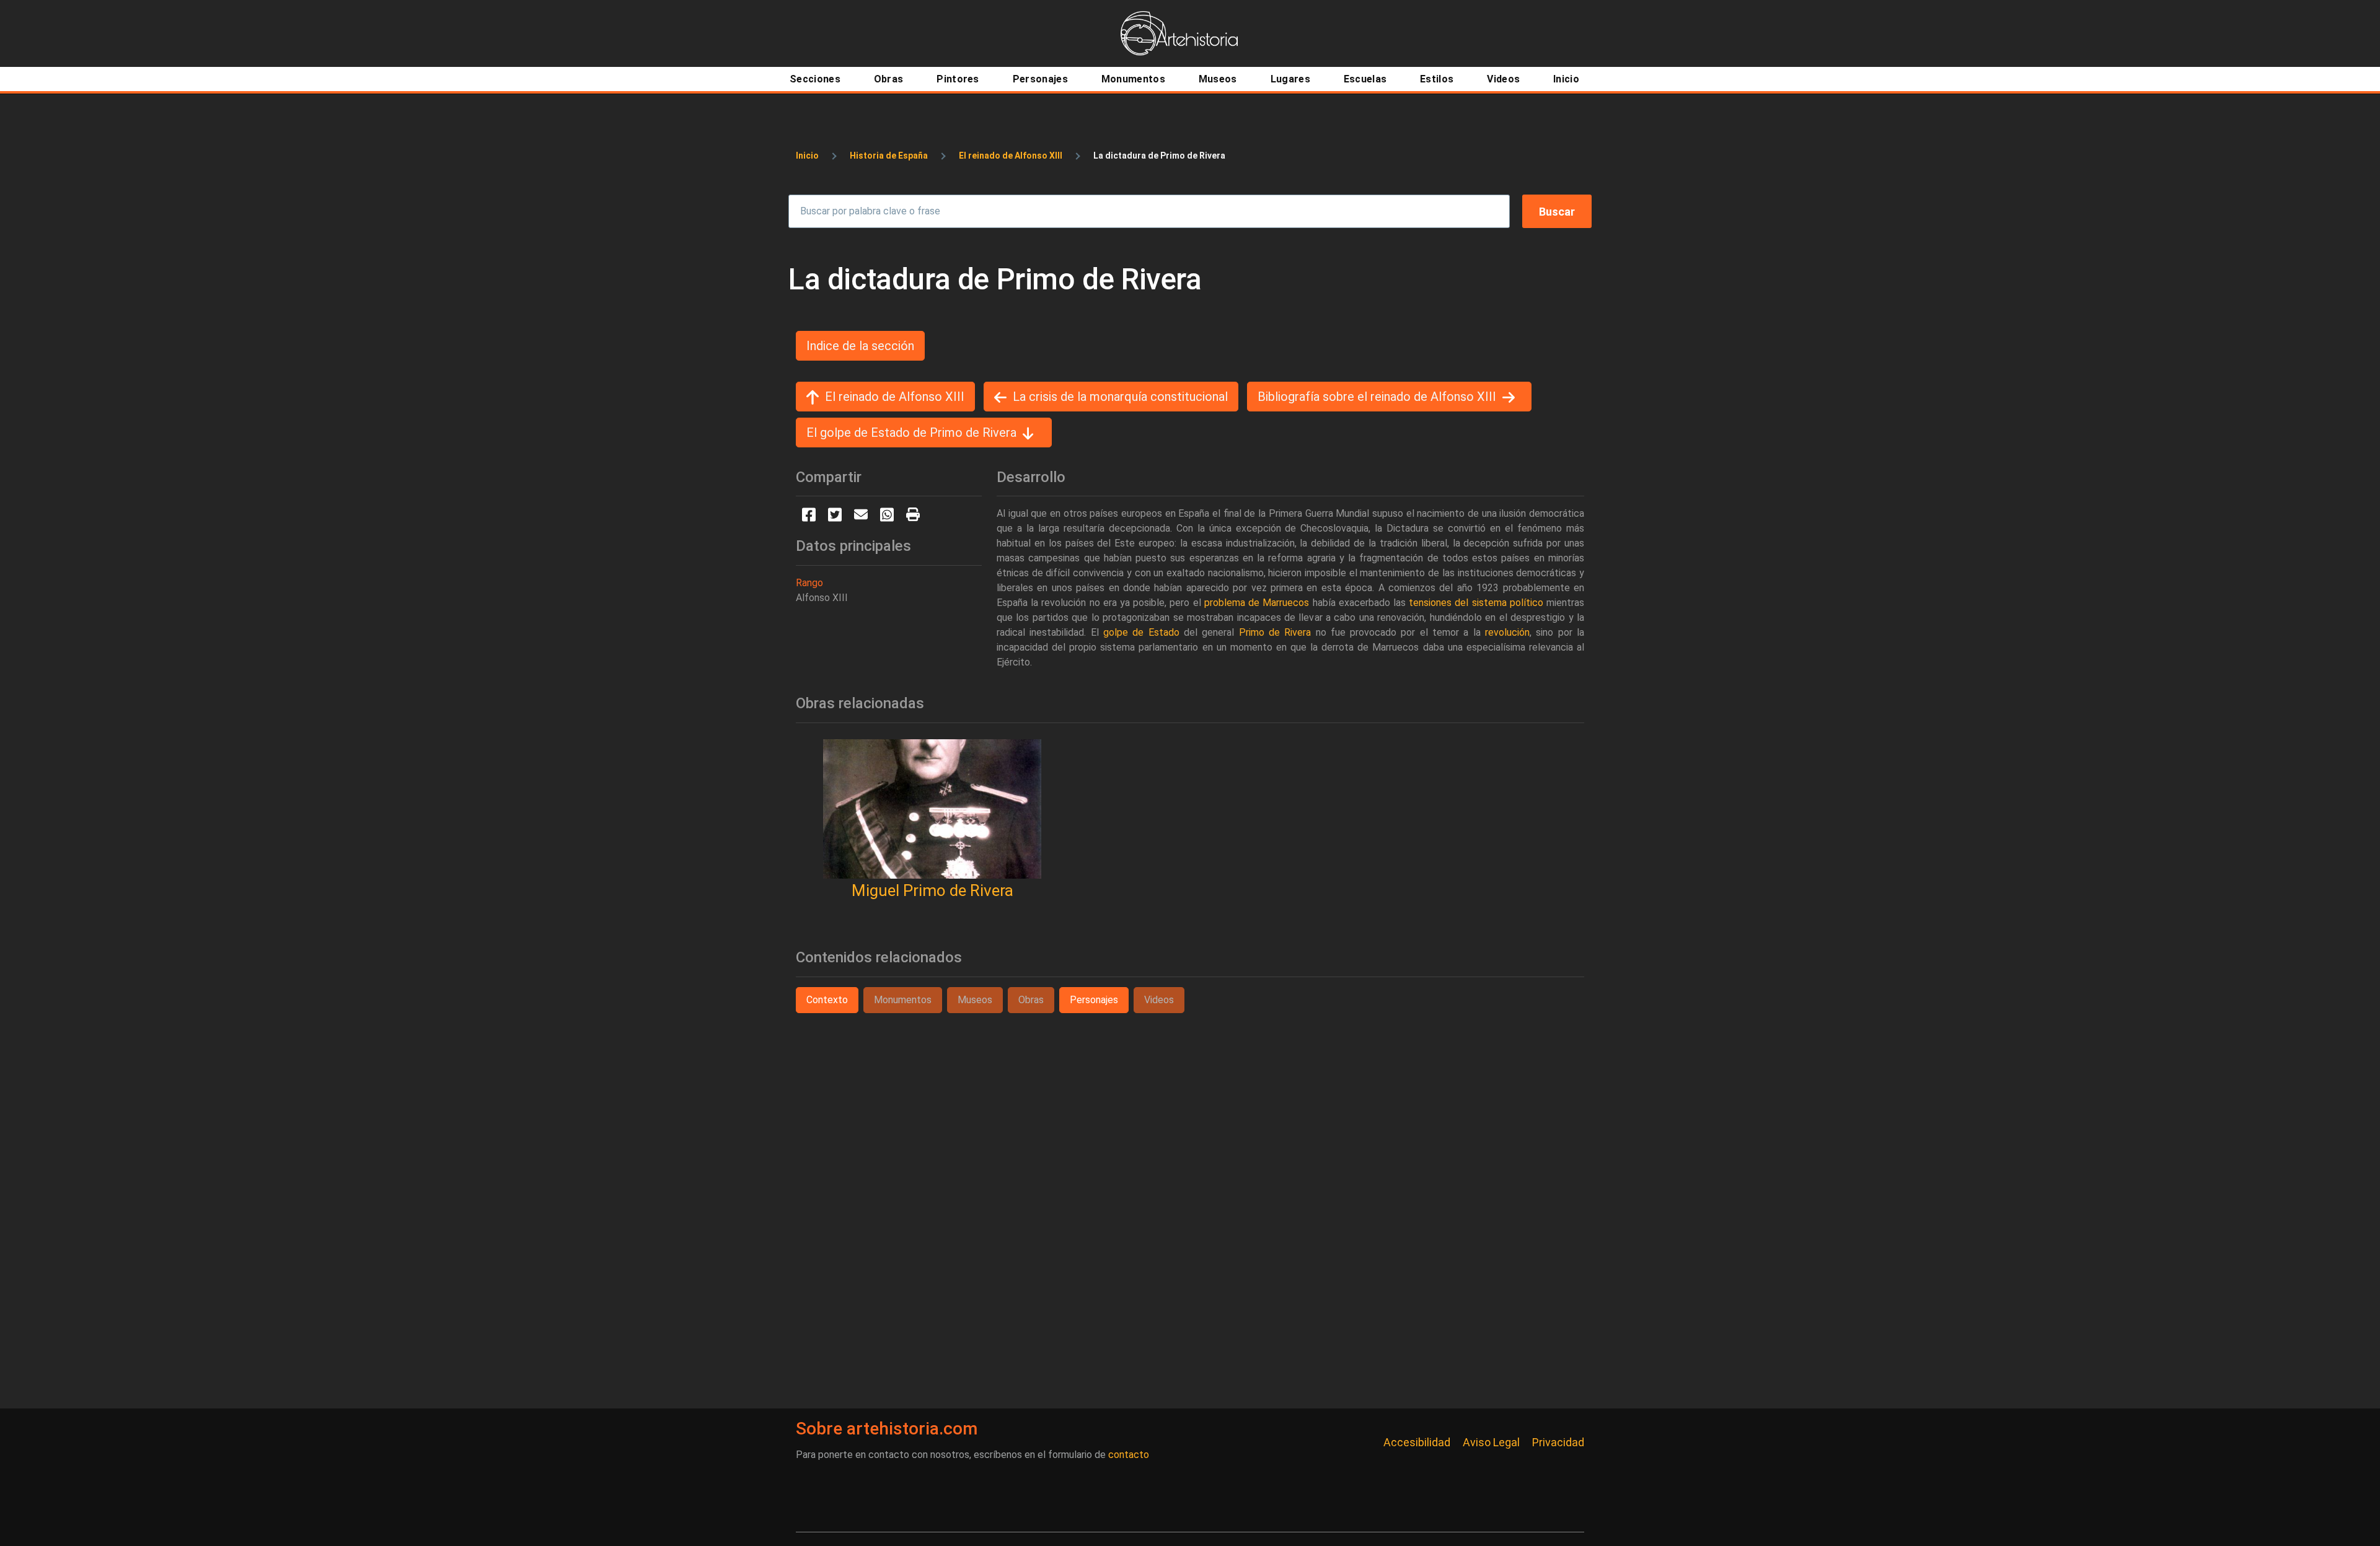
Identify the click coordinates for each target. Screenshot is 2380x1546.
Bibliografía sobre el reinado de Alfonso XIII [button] (1377, 397)
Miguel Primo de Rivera (932, 890)
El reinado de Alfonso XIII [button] (895, 397)
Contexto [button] (827, 1000)
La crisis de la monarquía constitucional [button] (1120, 397)
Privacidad (1558, 1442)
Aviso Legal (1491, 1442)
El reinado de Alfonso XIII (1011, 156)
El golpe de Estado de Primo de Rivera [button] (911, 433)
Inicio (807, 156)
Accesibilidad (1417, 1442)
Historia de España (889, 156)
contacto (1129, 1455)
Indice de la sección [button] (860, 346)
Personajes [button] (1094, 1000)
